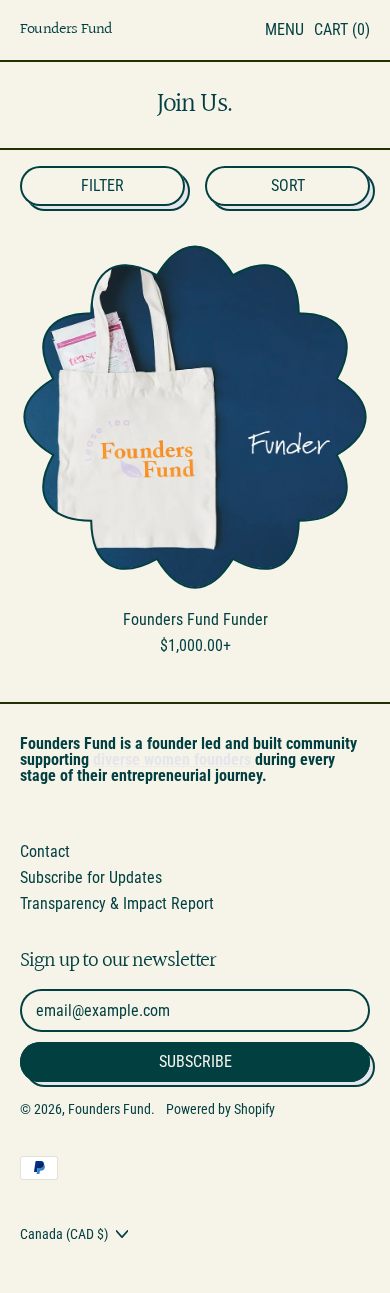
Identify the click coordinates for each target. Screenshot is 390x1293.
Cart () (341, 33)
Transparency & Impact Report (117, 903)
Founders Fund (66, 30)
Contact (45, 851)
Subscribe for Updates (91, 877)
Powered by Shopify (220, 1109)
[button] (102, 186)
